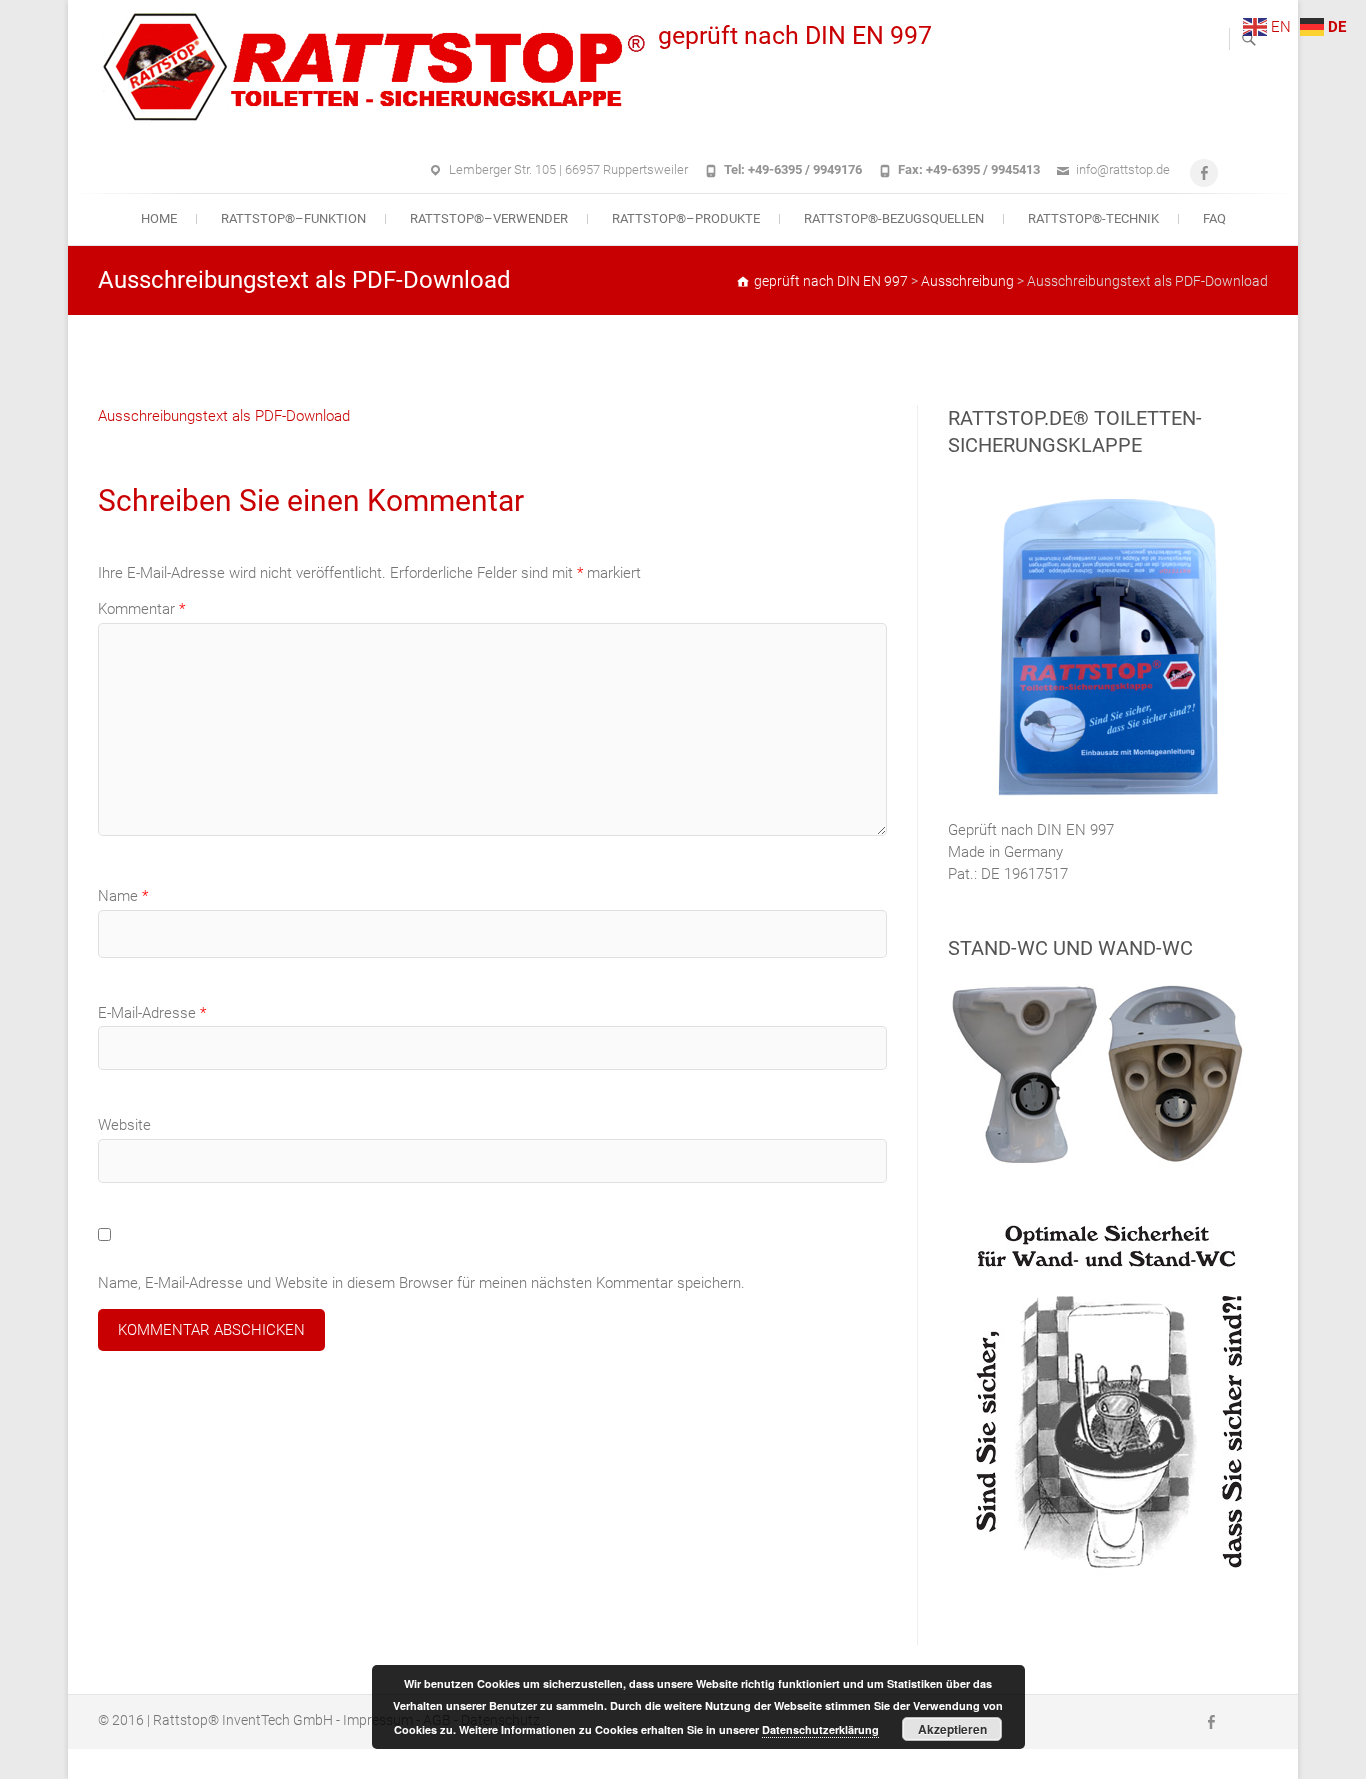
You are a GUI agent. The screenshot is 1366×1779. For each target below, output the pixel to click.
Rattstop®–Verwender (489, 218)
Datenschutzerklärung (820, 1729)
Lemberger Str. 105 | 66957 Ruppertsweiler (568, 169)
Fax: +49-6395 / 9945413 (969, 169)
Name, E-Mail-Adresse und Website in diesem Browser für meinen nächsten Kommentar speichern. (421, 1283)
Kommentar (141, 609)
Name (123, 896)
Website (124, 1125)
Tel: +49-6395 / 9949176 (793, 169)
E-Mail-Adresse (152, 1013)
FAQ (1214, 218)
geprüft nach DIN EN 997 (795, 35)
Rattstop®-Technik (1093, 218)
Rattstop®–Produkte (686, 218)
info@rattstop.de (1123, 169)
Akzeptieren (952, 1729)
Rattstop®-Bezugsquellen (894, 218)
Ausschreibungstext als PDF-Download (224, 416)
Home (159, 218)
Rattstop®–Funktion (293, 218)
